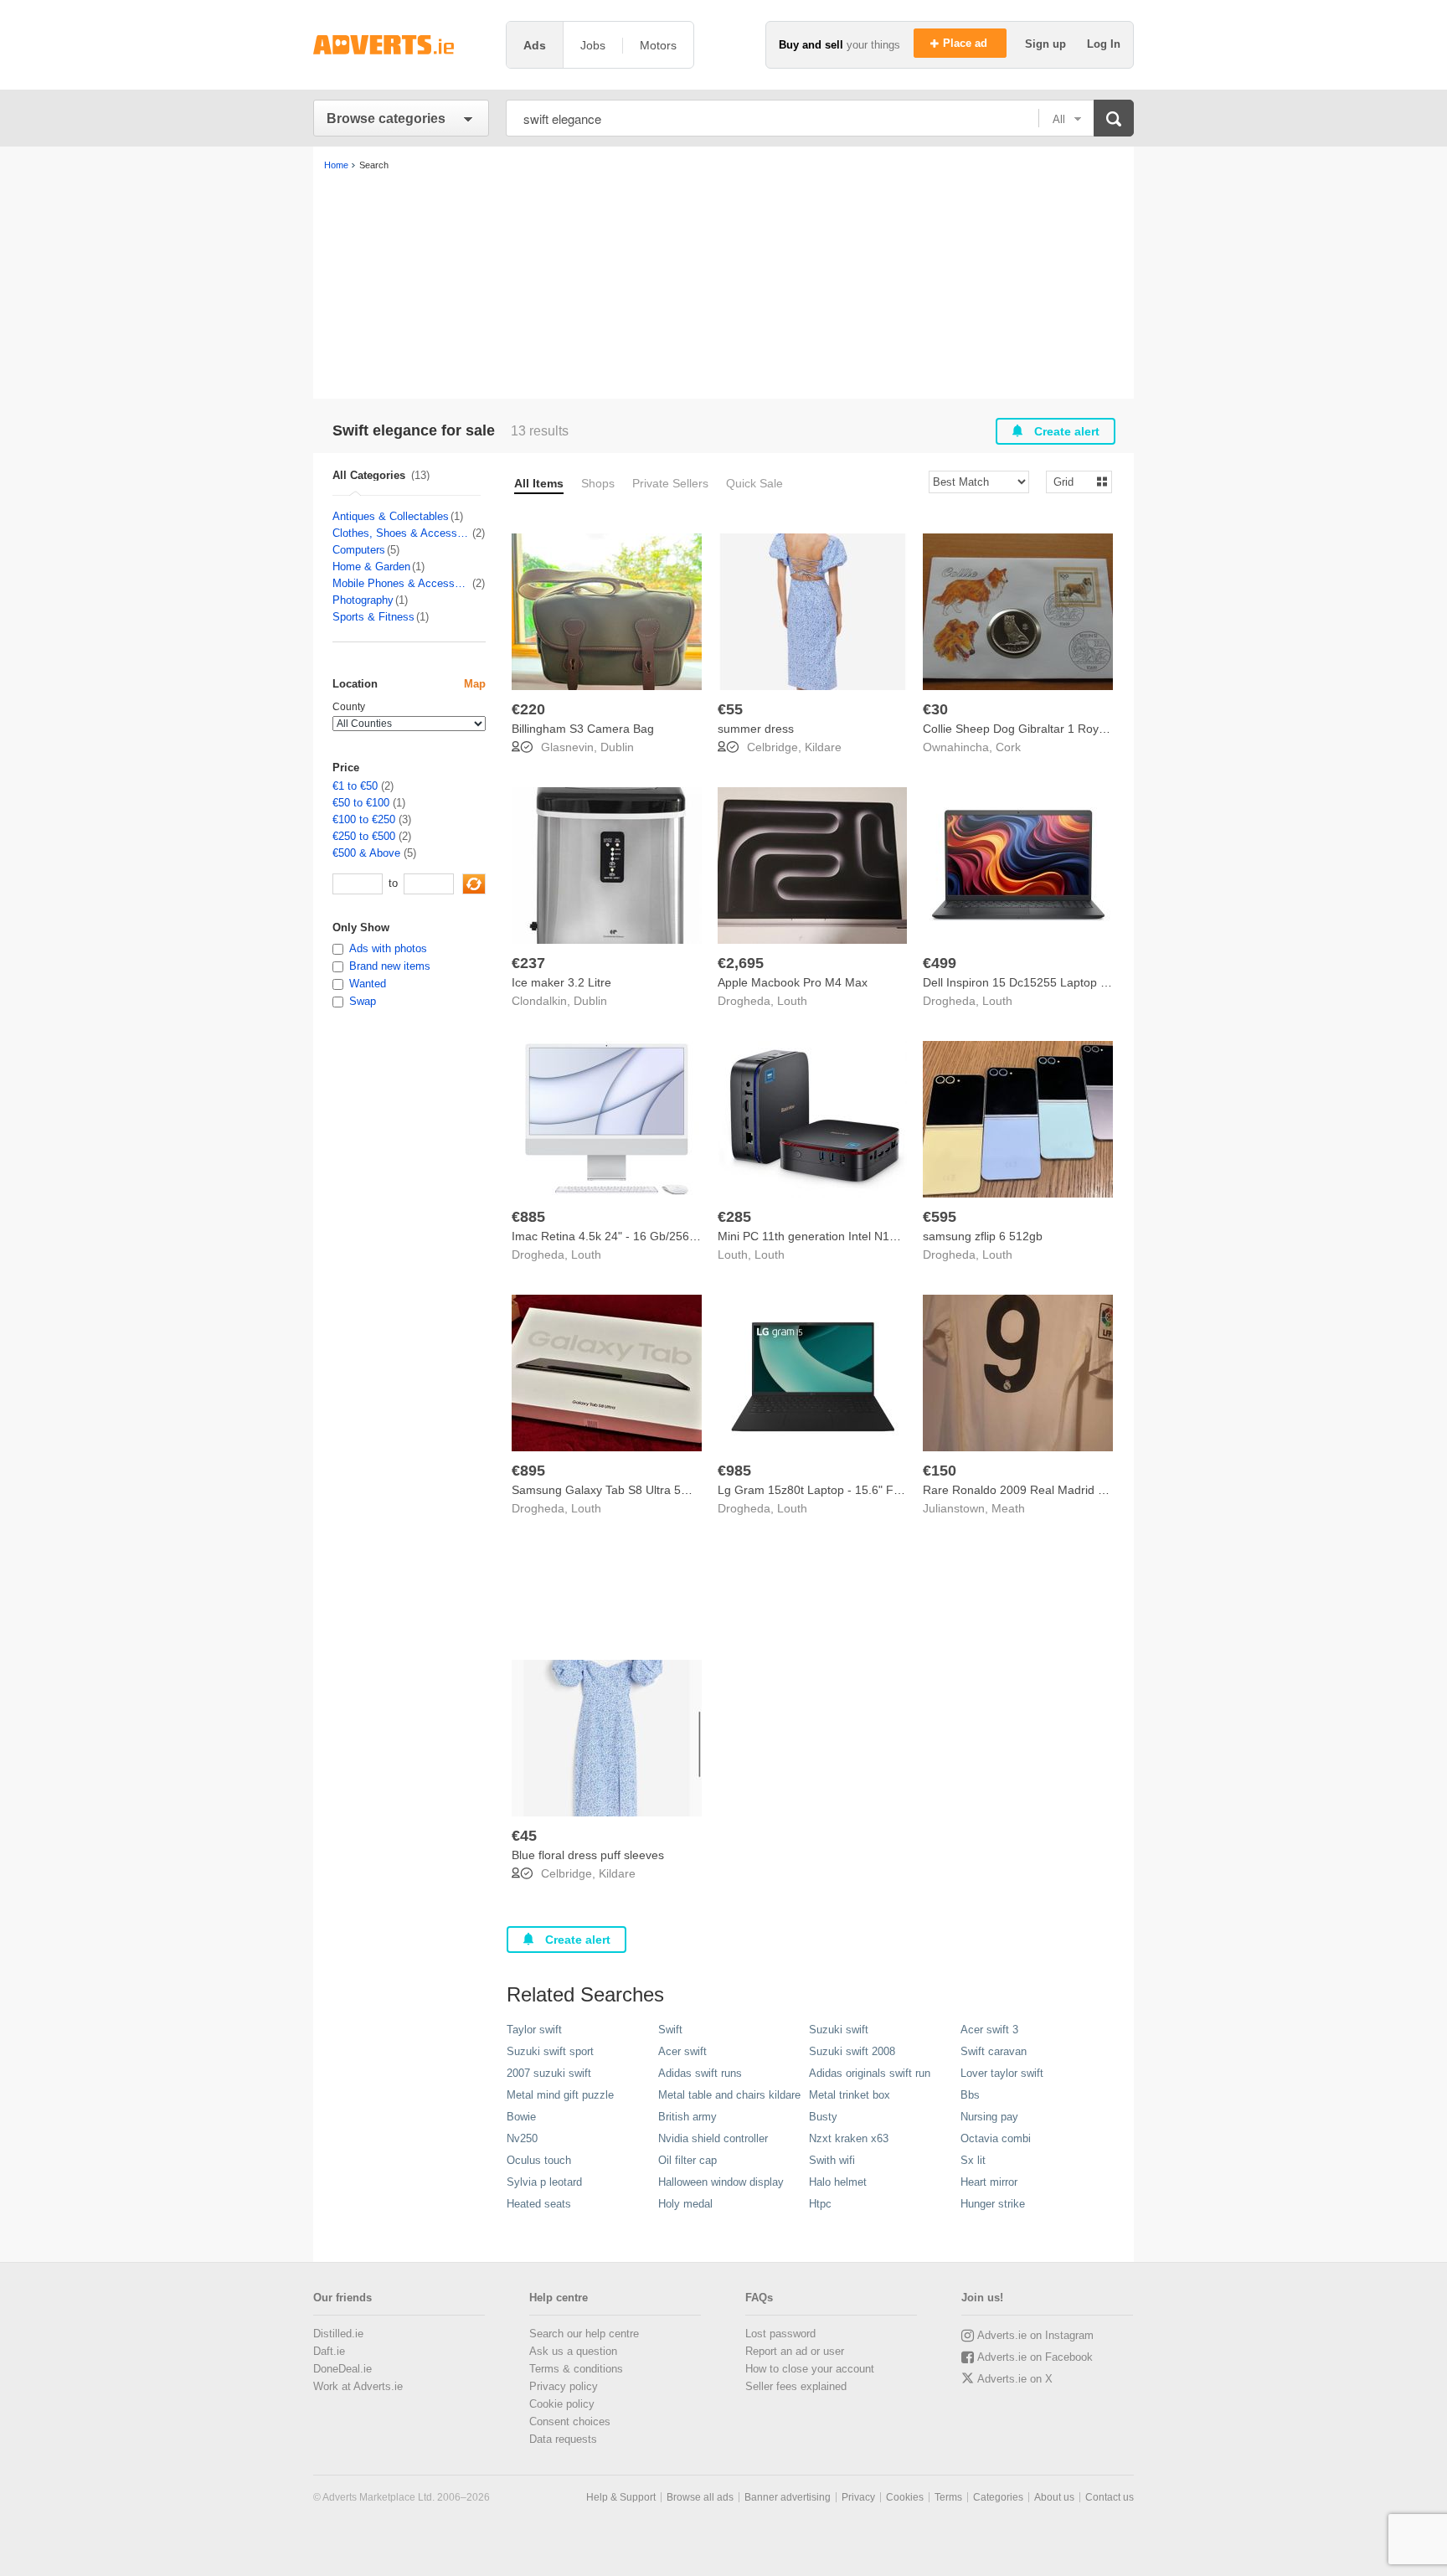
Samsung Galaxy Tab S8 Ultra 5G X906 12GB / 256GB (657, 1490)
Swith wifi (832, 2160)
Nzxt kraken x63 (849, 2138)
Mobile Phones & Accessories (402, 583)
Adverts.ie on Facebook (1035, 2357)
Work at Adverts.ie (358, 2386)
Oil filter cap (687, 2160)
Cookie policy (562, 2404)
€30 (935, 709)
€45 (524, 1836)
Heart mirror (989, 2182)
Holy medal (685, 2204)
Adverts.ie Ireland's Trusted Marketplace (401, 45)
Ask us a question (573, 2351)
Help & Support (621, 2497)
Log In (1104, 44)
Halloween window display (721, 2182)
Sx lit (973, 2160)
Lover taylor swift (1002, 2073)
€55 (730, 709)
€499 (940, 963)
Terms (948, 2497)
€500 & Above (366, 853)
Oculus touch (539, 2160)
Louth (792, 1001)
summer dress (756, 729)
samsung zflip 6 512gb (983, 1236)
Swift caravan (994, 2051)
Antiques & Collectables (391, 516)
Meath (1008, 1508)
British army (687, 2117)
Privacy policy (564, 2386)
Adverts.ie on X (1015, 2379)
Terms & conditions (576, 2369)
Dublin (617, 747)
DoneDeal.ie (342, 2369)
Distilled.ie (338, 2334)
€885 (528, 1217)
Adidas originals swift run (870, 2073)
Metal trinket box (850, 2095)
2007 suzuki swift (549, 2073)
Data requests (563, 2439)
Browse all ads (700, 2497)
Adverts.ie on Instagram (1035, 2335)
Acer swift (682, 2051)
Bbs (970, 2095)
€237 (528, 963)
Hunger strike (993, 2204)
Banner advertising (788, 2497)
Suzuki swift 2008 (852, 2051)
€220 (528, 709)
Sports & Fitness (373, 617)
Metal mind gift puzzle (560, 2095)
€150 (940, 1471)
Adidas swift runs (700, 2073)
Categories (998, 2497)
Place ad (967, 43)
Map (475, 684)
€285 (734, 1217)
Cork (1008, 747)
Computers (359, 550)
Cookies (905, 2497)
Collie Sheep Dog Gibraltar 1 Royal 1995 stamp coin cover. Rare (1093, 729)
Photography (363, 600)
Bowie (521, 2117)
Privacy (858, 2497)
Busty (823, 2117)
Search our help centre (584, 2334)
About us (1054, 2497)
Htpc (820, 2204)
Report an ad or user (795, 2351)
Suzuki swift (839, 2030)
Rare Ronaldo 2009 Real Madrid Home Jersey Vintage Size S (1086, 1490)
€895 (528, 1471)
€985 (734, 1471)
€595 (940, 1217)
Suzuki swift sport (550, 2051)
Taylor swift (534, 2030)
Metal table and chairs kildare (729, 2095)
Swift (670, 2030)
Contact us (1110, 2497)
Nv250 (522, 2138)
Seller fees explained (796, 2386)
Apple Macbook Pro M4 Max (793, 982)
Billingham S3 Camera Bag (583, 729)
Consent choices (570, 2421)
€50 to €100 (361, 803)
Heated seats (539, 2204)
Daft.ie (329, 2351)
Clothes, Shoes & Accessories (402, 533)
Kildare (823, 747)
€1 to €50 (355, 786)
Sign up (1047, 44)
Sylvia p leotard (544, 2182)
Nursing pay (989, 2117)
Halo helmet (838, 2182)
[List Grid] (1072, 481)
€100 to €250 (364, 819)
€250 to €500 (364, 836)
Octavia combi (996, 2138)
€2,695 (741, 963)
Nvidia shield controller (713, 2138)
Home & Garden (371, 567)
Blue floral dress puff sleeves (588, 1855)
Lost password (780, 2334)
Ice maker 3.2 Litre (561, 982)
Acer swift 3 (989, 2030)
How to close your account (810, 2369)
